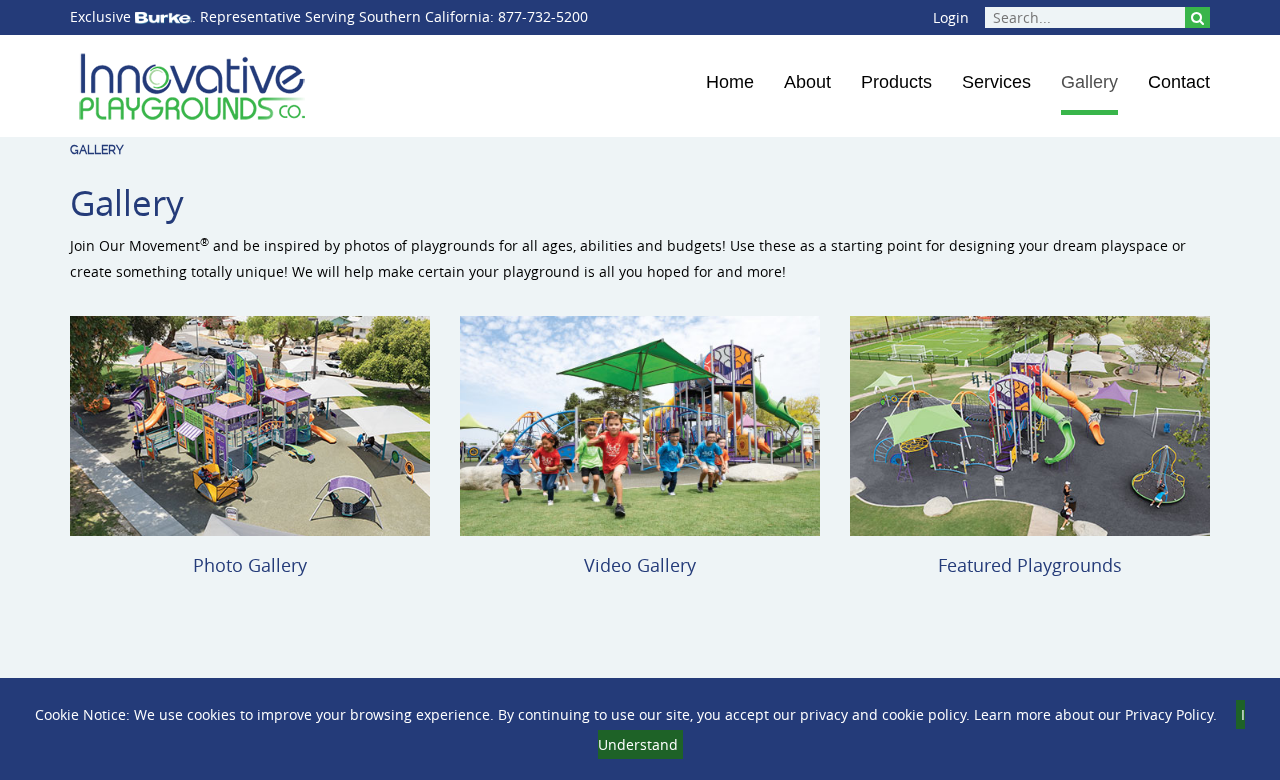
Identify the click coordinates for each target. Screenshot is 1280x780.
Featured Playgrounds (1030, 565)
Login (951, 17)
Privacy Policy (1169, 714)
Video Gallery (640, 565)
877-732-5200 (543, 16)
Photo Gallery (250, 565)
